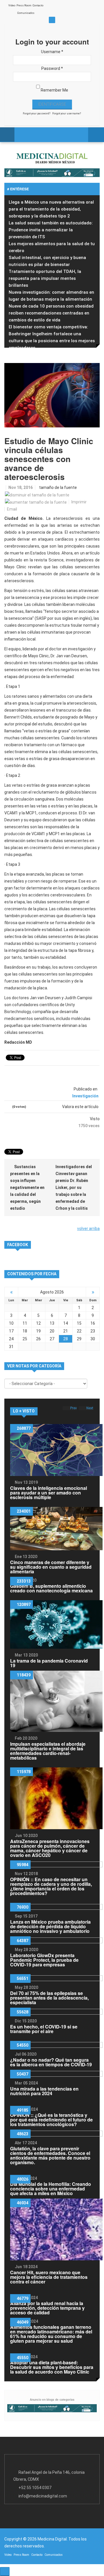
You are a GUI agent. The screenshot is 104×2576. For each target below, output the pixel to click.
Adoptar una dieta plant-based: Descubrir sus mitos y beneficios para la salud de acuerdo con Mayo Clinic (52, 2367)
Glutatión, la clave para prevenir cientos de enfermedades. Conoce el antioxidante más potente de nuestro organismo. (50, 2155)
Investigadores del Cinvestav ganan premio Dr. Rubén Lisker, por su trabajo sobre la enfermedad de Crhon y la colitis (74, 1188)
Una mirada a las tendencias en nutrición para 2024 (44, 2091)
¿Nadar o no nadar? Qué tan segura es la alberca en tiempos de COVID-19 (51, 2062)
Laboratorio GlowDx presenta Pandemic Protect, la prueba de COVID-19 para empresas (44, 1960)
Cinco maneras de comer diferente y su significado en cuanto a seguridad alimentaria (51, 1567)
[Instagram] (92, 8)
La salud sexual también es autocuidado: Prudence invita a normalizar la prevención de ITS (51, 230)
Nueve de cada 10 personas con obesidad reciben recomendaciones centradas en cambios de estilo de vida (51, 313)
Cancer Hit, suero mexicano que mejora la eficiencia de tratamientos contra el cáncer (49, 2277)
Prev (74, 1408)
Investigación (85, 1096)
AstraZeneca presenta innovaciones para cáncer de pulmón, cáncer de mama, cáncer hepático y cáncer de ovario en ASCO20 (50, 1848)
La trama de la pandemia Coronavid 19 (49, 1663)
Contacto (38, 5)
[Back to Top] (5, 2572)
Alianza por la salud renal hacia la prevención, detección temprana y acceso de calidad (47, 2308)
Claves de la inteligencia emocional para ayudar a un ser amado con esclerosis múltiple (49, 1493)
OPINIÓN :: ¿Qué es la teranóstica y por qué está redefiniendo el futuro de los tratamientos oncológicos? (51, 2120)
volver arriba (88, 1229)
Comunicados (26, 13)
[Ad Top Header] (52, 173)
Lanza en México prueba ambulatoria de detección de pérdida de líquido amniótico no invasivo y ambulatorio (50, 1926)
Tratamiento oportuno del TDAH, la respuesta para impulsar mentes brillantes (45, 278)
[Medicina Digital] (52, 158)
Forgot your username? (67, 113)
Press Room (24, 5)
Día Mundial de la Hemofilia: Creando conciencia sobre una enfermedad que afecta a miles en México (51, 2189)
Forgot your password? (37, 113)
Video (12, 5)
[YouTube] (82, 8)
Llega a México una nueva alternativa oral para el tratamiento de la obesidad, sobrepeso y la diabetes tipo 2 (51, 209)
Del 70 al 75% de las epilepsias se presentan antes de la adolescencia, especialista (49, 1998)
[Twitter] (73, 8)
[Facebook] (64, 8)
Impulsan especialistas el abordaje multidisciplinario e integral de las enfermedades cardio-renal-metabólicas (48, 1751)
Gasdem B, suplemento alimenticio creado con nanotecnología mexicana (51, 1588)
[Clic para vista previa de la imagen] (52, 395)
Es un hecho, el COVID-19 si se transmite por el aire (44, 2029)
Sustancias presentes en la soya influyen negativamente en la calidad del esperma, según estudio (27, 1188)
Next (90, 1408)
